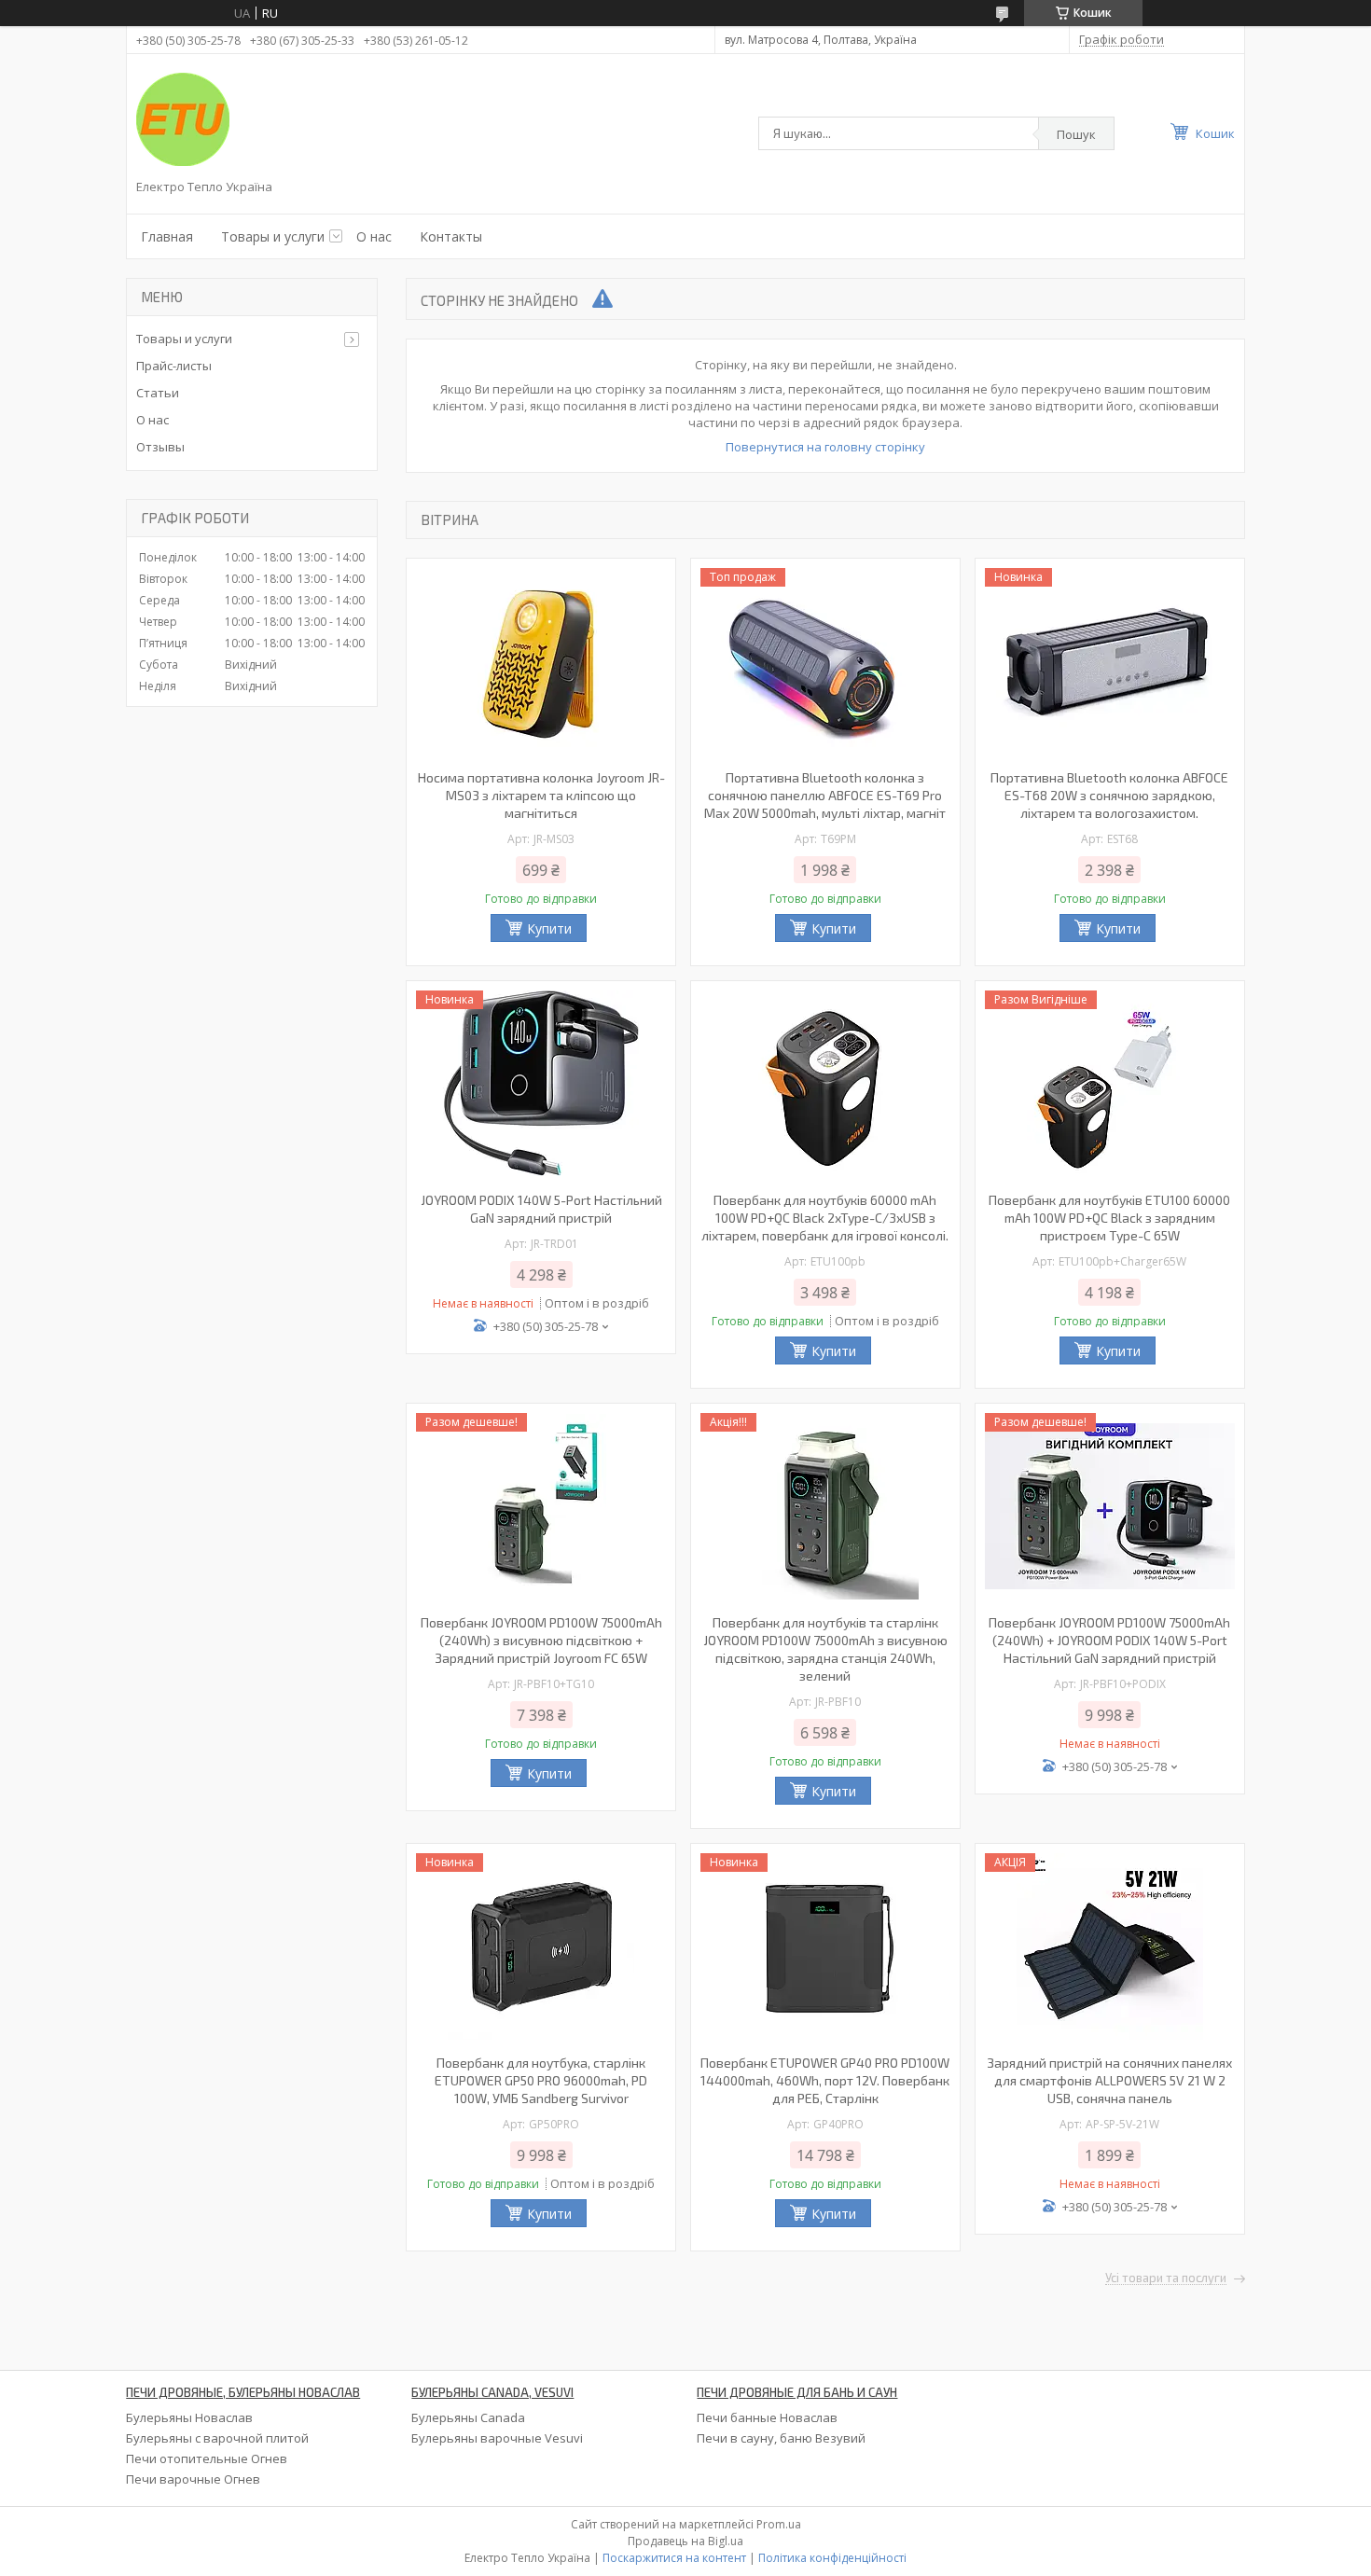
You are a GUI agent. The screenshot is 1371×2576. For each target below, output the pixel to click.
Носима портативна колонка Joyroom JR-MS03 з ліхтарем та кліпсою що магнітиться (541, 795)
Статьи (158, 393)
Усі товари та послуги (1166, 2278)
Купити (549, 928)
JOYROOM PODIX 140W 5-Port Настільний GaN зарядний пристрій (541, 1209)
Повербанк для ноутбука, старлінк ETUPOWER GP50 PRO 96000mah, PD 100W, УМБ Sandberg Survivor (541, 2080)
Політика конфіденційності (832, 2558)
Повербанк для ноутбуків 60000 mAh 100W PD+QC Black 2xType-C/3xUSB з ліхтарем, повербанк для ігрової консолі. (825, 1218)
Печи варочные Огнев (193, 2479)
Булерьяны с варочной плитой (217, 2438)
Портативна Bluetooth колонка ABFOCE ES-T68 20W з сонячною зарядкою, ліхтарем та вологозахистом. (1109, 795)
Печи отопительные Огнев (207, 2458)
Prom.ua (779, 2524)
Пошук (1076, 134)
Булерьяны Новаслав (189, 2417)
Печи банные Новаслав (767, 2417)
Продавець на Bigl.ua (685, 2541)
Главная (167, 236)
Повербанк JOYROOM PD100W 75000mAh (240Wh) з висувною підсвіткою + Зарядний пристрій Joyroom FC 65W (541, 1640)
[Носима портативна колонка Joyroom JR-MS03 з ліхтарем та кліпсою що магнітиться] (541, 661)
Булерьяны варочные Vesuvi (497, 2438)
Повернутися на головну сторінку (825, 447)
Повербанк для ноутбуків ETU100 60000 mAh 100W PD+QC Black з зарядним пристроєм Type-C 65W (1109, 1218)
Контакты (451, 236)
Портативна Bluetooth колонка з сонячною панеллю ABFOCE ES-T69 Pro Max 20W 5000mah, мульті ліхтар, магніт (825, 795)
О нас (374, 236)
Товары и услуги (273, 236)
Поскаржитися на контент (674, 2558)
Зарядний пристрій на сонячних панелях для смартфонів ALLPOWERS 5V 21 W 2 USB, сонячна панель (1109, 2080)
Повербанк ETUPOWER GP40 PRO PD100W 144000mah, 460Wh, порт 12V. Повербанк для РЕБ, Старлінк (825, 2080)
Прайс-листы (174, 366)
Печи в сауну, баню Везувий (781, 2438)
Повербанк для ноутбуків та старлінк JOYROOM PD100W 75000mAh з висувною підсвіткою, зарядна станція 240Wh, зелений (825, 1649)
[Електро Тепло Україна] (183, 119)
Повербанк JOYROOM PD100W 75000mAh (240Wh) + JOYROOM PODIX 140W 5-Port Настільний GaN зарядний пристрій (1109, 1640)
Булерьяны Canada (468, 2417)
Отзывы (160, 447)
